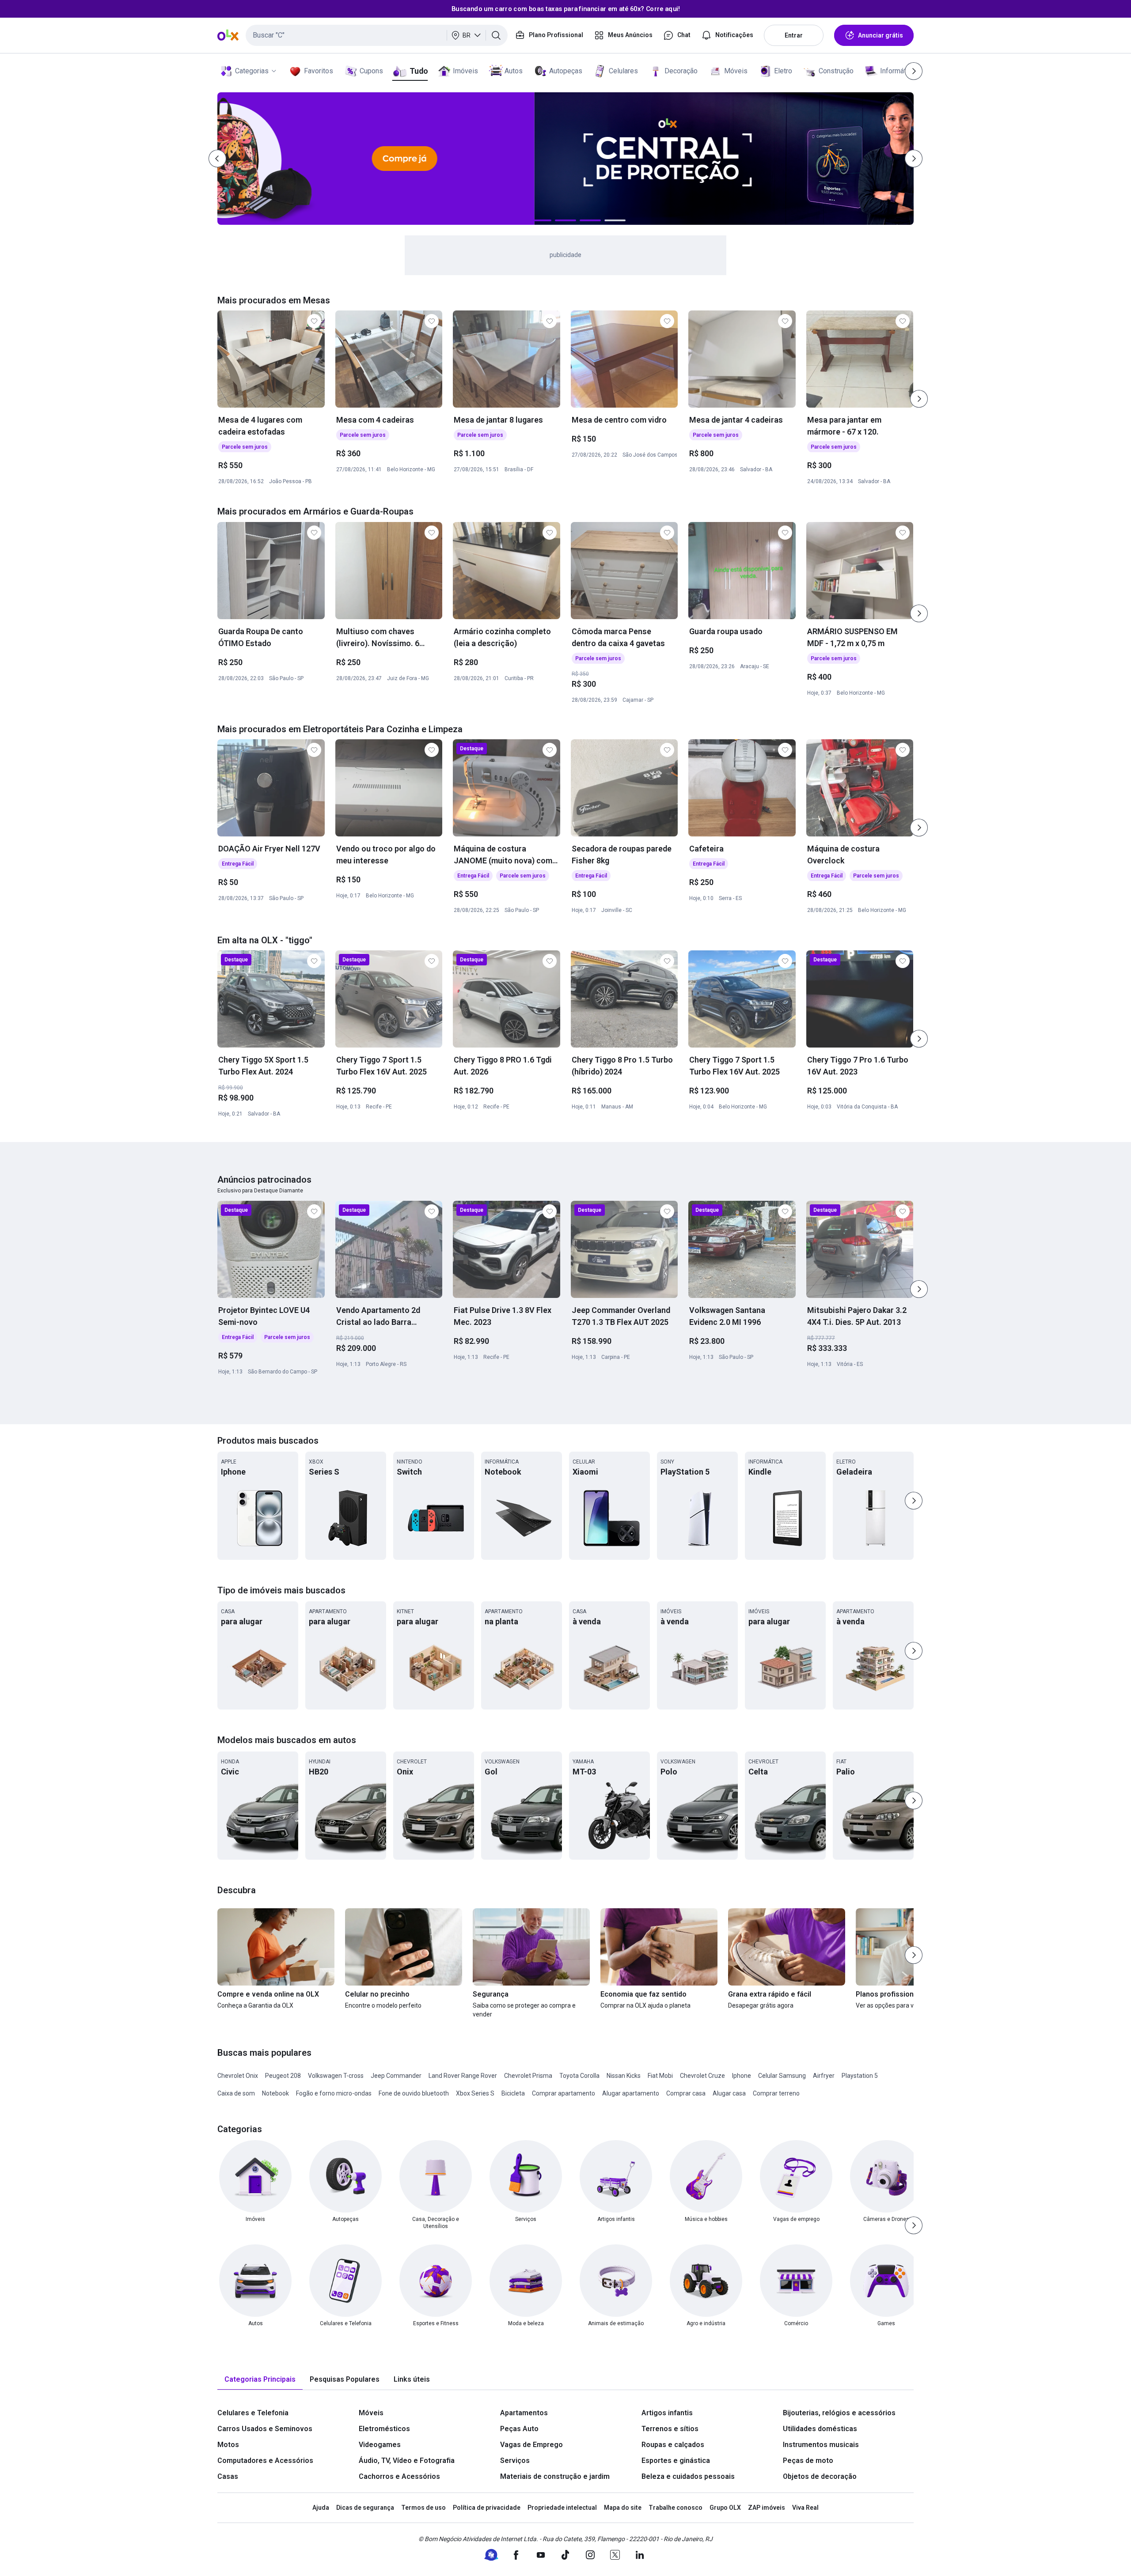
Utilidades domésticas (820, 2429)
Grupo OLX (725, 2508)
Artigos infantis (667, 2413)
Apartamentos (524, 2413)
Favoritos (319, 71)
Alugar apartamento (631, 2093)
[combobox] (377, 35)
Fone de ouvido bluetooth (414, 2093)
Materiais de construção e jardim (555, 2476)
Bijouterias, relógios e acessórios (839, 2413)
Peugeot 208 (283, 2076)
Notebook (275, 2093)
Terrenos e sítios (670, 2429)
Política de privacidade (487, 2508)
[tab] (260, 2380)
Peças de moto (808, 2461)
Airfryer (824, 2076)
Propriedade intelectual (562, 2508)
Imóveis (465, 71)
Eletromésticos (384, 2429)
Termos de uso (423, 2508)
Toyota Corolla (579, 2076)
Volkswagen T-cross (336, 2076)
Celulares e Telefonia (253, 2413)
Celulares (623, 71)
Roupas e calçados (673, 2445)
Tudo (419, 71)
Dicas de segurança (365, 2508)
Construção (836, 71)
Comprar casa (686, 2093)
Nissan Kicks (624, 2076)
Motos (228, 2445)
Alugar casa (729, 2093)
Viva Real (805, 2508)
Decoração (681, 71)
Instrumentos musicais (821, 2445)
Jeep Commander (396, 2076)
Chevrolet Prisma (528, 2076)
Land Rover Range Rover (463, 2076)
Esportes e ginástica (676, 2461)
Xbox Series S (475, 2093)
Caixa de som (236, 2093)
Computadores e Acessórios (265, 2461)
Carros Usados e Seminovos (265, 2429)
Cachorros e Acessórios (399, 2476)
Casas (228, 2476)
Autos (514, 71)
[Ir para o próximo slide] (919, 399)
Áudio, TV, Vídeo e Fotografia (407, 2461)
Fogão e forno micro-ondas (334, 2093)
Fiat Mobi (660, 2076)
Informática (898, 71)
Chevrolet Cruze (702, 2076)
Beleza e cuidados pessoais (688, 2476)
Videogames (380, 2445)
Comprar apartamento (564, 2093)
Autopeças (566, 71)
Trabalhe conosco (676, 2508)
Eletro (783, 71)
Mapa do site (623, 2508)
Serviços (515, 2461)
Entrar (794, 35)
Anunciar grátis (881, 35)
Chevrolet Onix (238, 2076)
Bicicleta (513, 2093)
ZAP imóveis (767, 2508)
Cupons (371, 71)
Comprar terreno (776, 2093)
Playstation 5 (860, 2076)
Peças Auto (519, 2429)
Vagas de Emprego (531, 2445)
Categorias (252, 71)
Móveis (736, 71)
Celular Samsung (782, 2076)
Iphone (742, 2076)
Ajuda (321, 2508)
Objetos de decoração (820, 2476)
